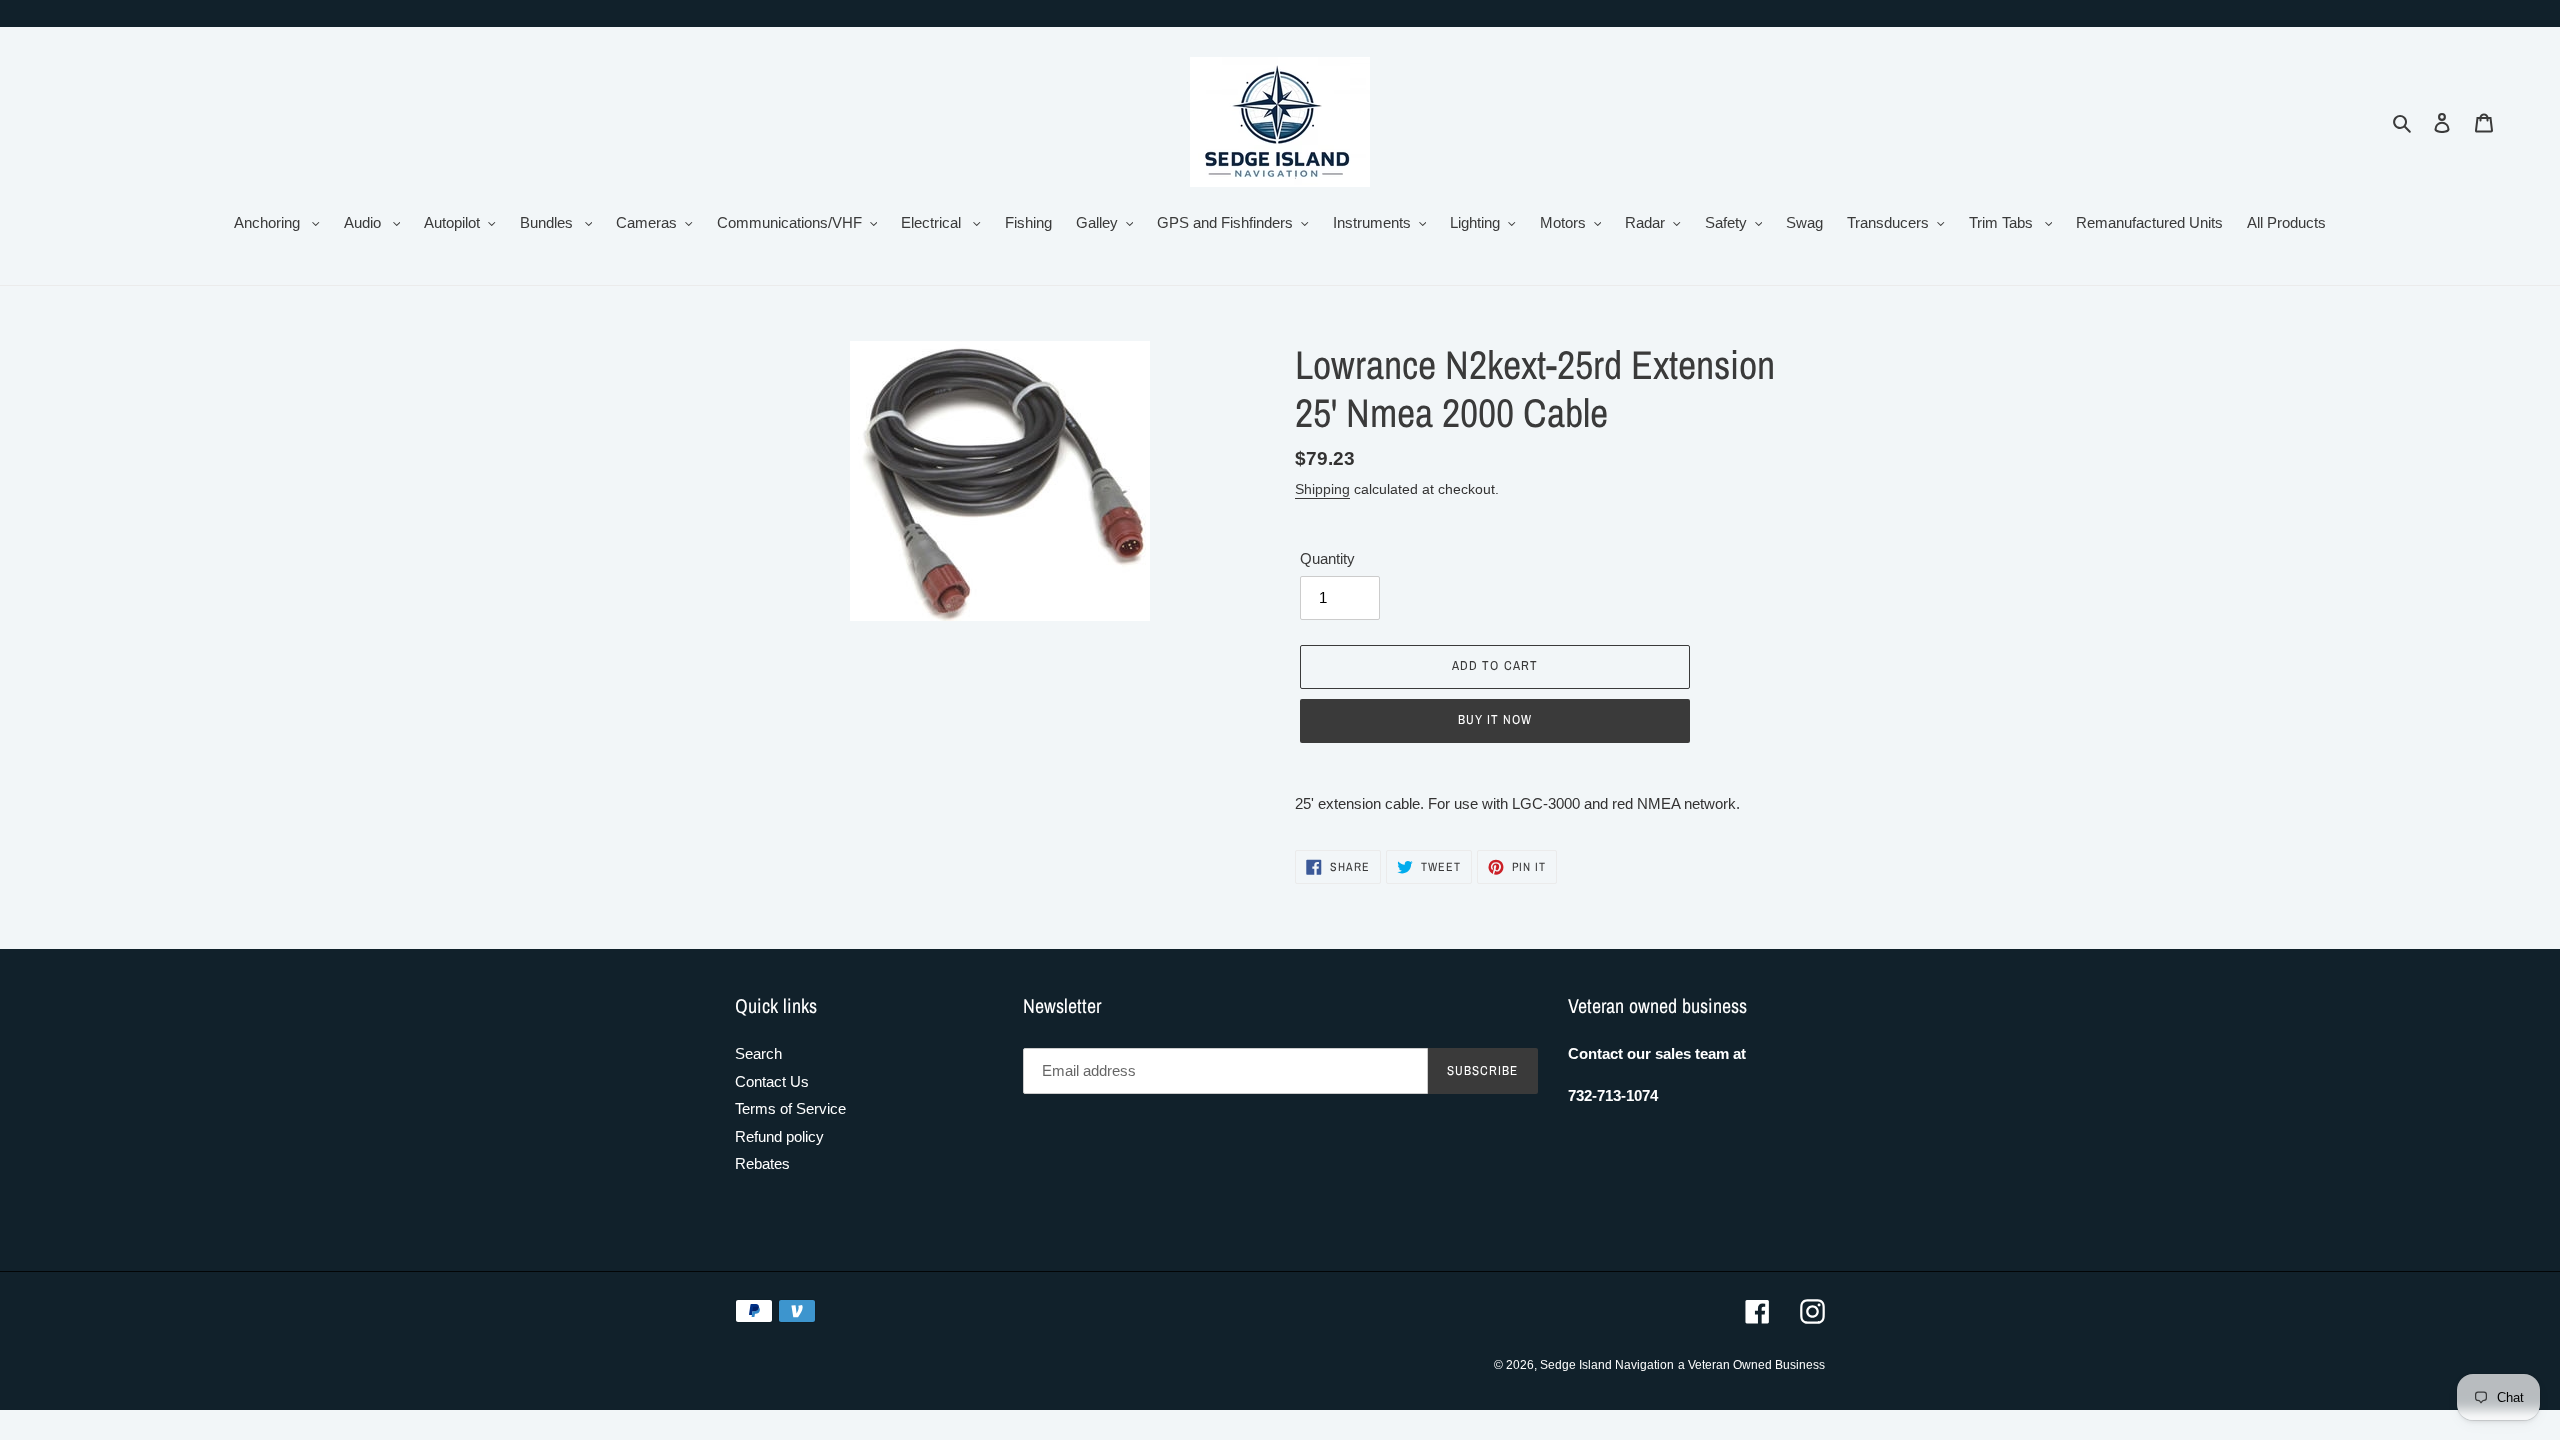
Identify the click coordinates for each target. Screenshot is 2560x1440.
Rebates (762, 1163)
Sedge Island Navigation (1607, 1365)
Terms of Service (790, 1108)
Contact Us (772, 1081)
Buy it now (1495, 719)
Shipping (1322, 489)
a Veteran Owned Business (1751, 1365)
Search (758, 1053)
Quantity (1327, 558)
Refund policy (779, 1136)
